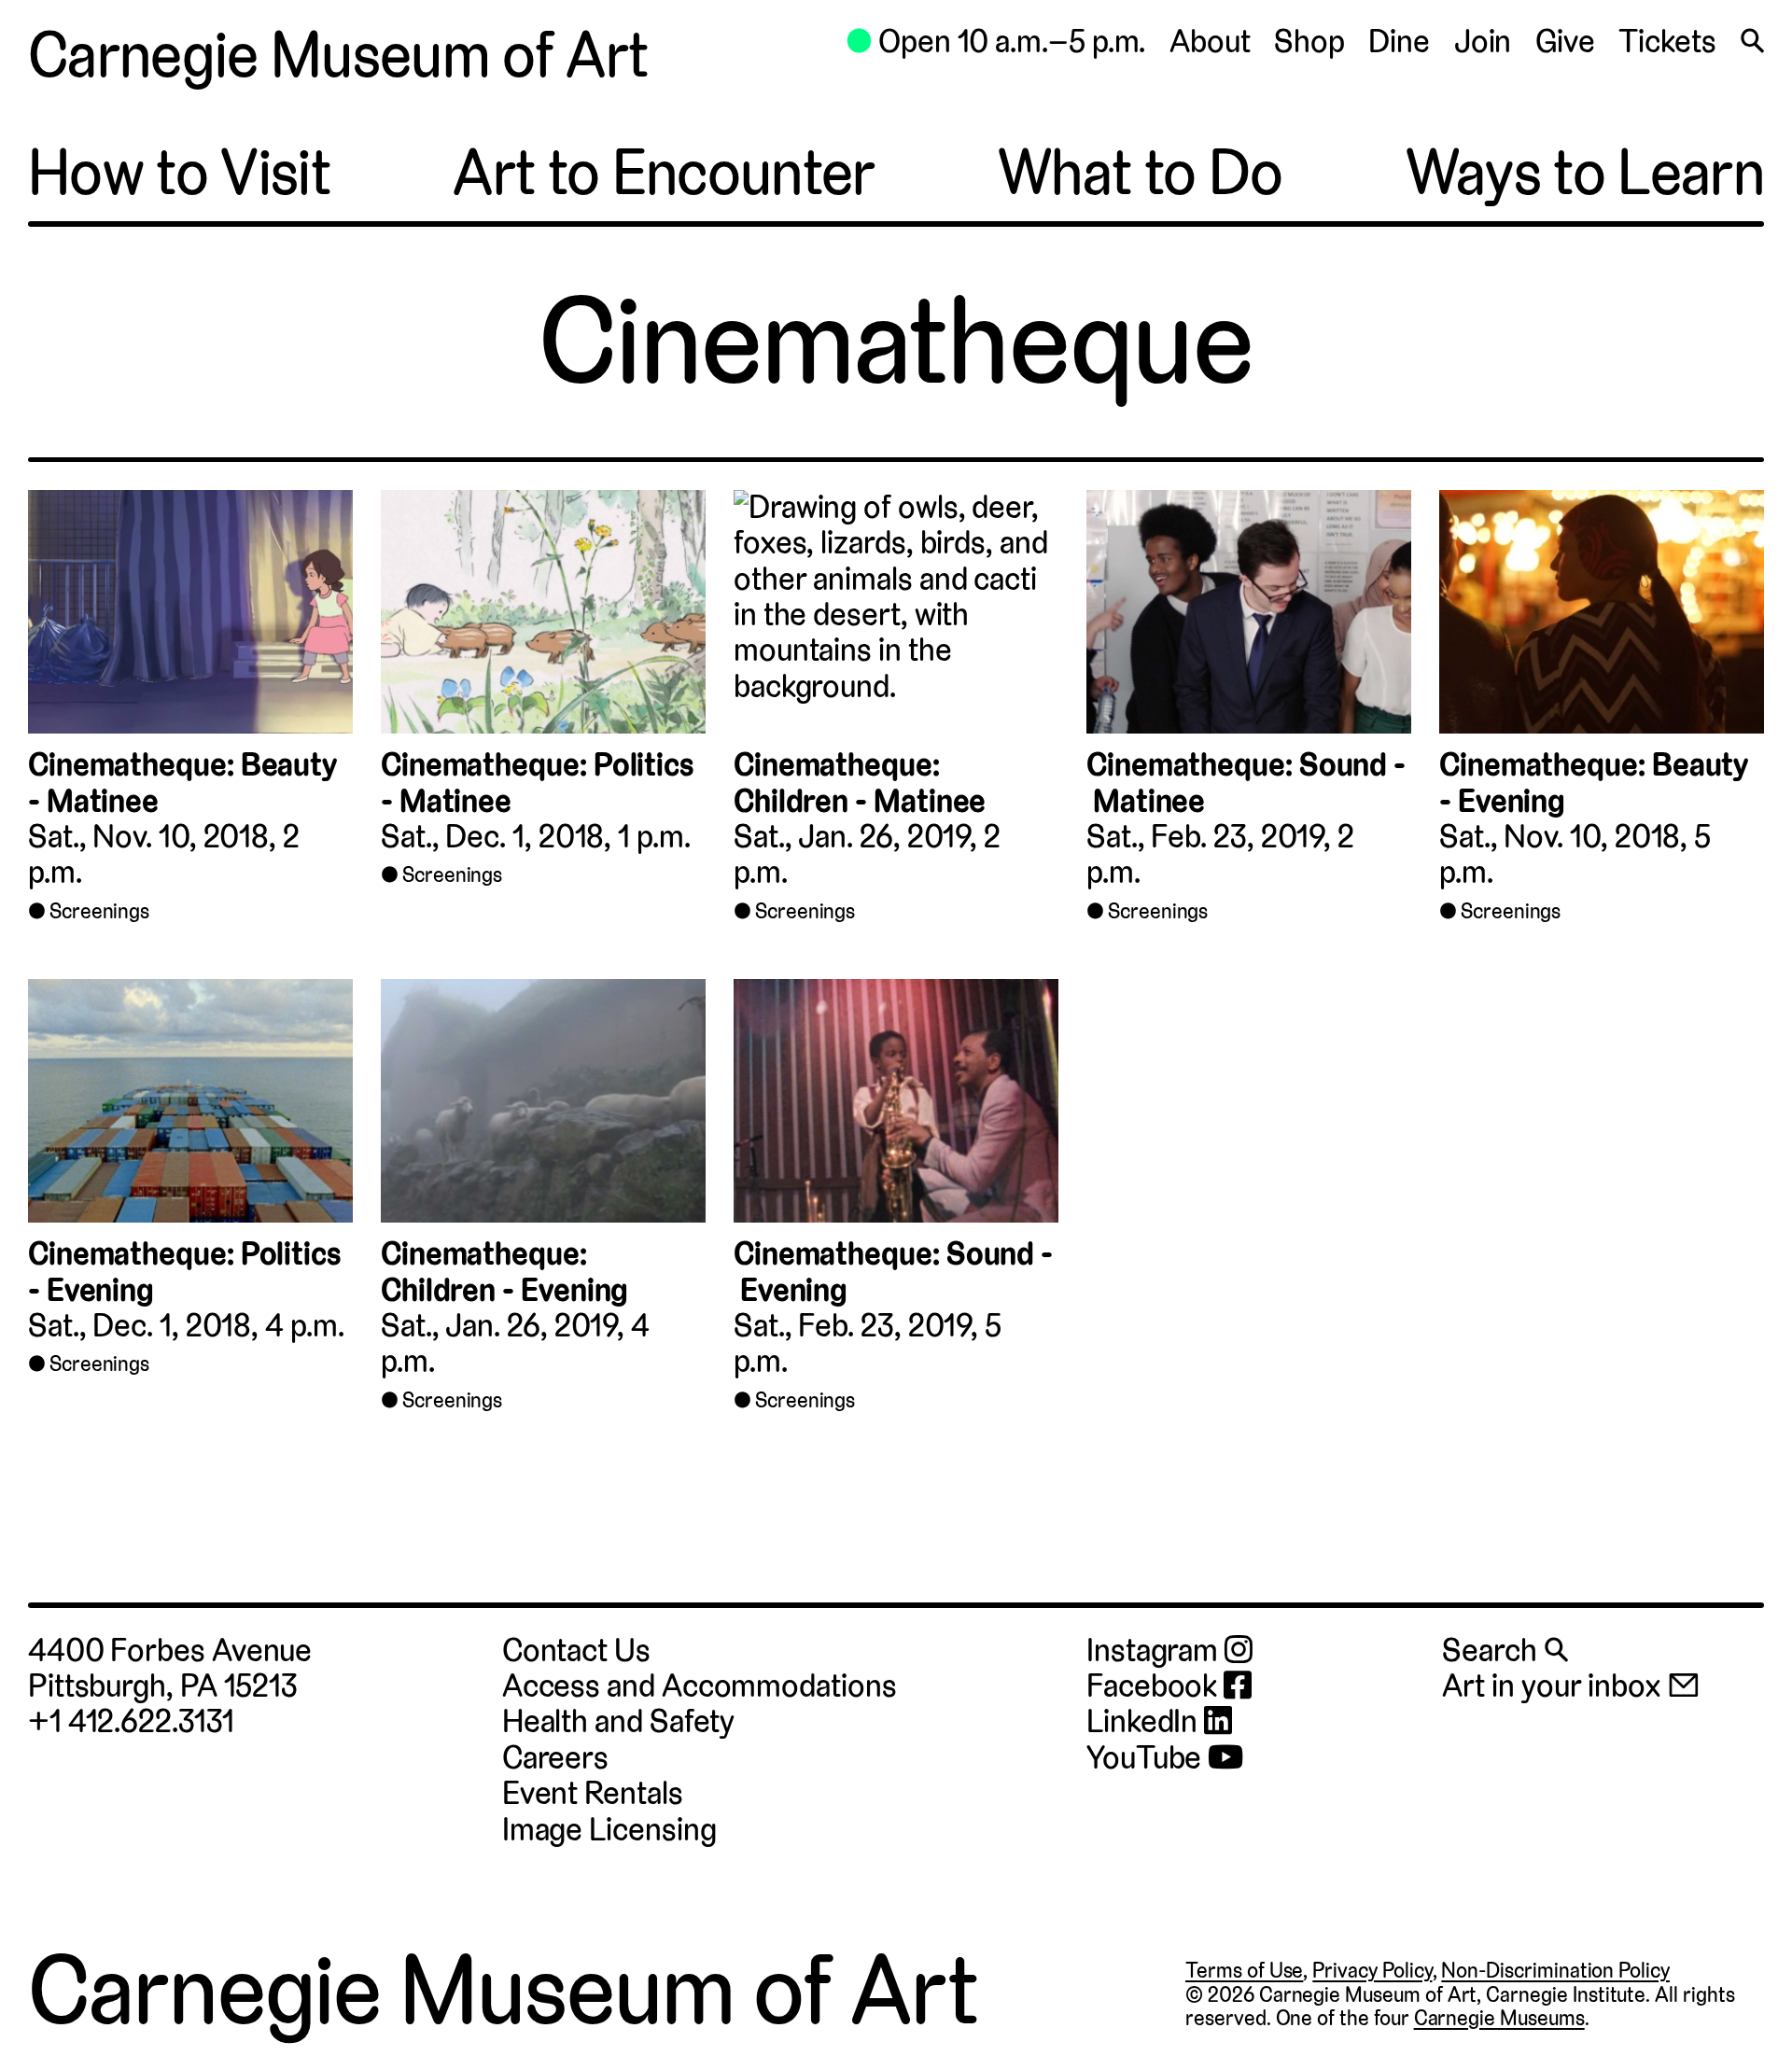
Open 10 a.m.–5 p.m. (995, 42)
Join (1483, 42)
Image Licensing (609, 1830)
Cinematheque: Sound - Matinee (1246, 783)
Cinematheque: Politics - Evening (185, 1272)
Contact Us (576, 1650)
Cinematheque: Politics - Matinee (538, 783)
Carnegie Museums (1499, 2018)
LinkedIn (1145, 1722)
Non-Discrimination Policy (1555, 1970)
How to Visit (179, 173)
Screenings (99, 911)
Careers (555, 1758)
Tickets (1667, 42)
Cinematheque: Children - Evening (504, 1272)
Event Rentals (593, 1793)
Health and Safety (619, 1721)
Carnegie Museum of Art (338, 55)
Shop (1309, 42)
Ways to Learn (1585, 173)
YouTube (1147, 1758)
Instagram (1155, 1651)
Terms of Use (1244, 1970)
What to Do (1140, 173)
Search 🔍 (1505, 1650)
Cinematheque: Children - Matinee (860, 783)
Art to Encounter (664, 173)
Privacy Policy (1372, 1970)
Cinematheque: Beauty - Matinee (182, 783)
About (1210, 42)
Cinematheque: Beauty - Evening (1594, 783)
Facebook (1155, 1686)
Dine (1399, 42)
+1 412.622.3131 (131, 1721)
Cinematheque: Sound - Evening (893, 1272)
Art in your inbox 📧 (1571, 1686)
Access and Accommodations (700, 1686)
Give (1565, 42)
